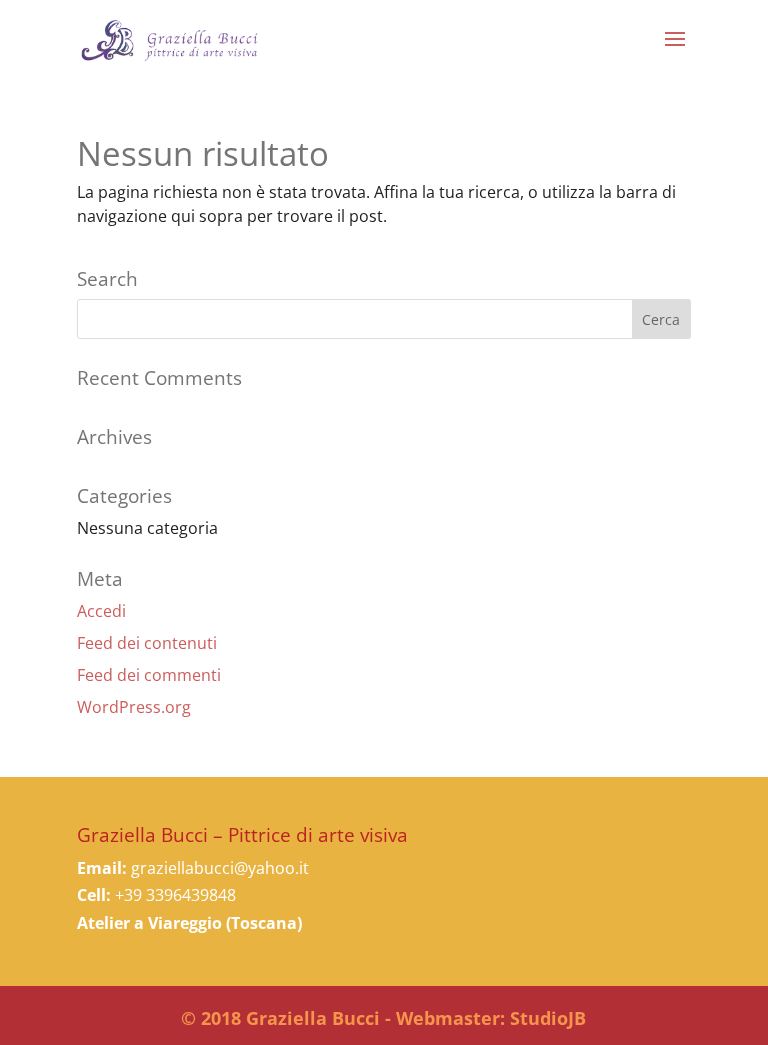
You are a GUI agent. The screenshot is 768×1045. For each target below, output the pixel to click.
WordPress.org (134, 707)
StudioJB (548, 1018)
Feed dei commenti (149, 675)
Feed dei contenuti (147, 643)
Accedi (101, 611)
